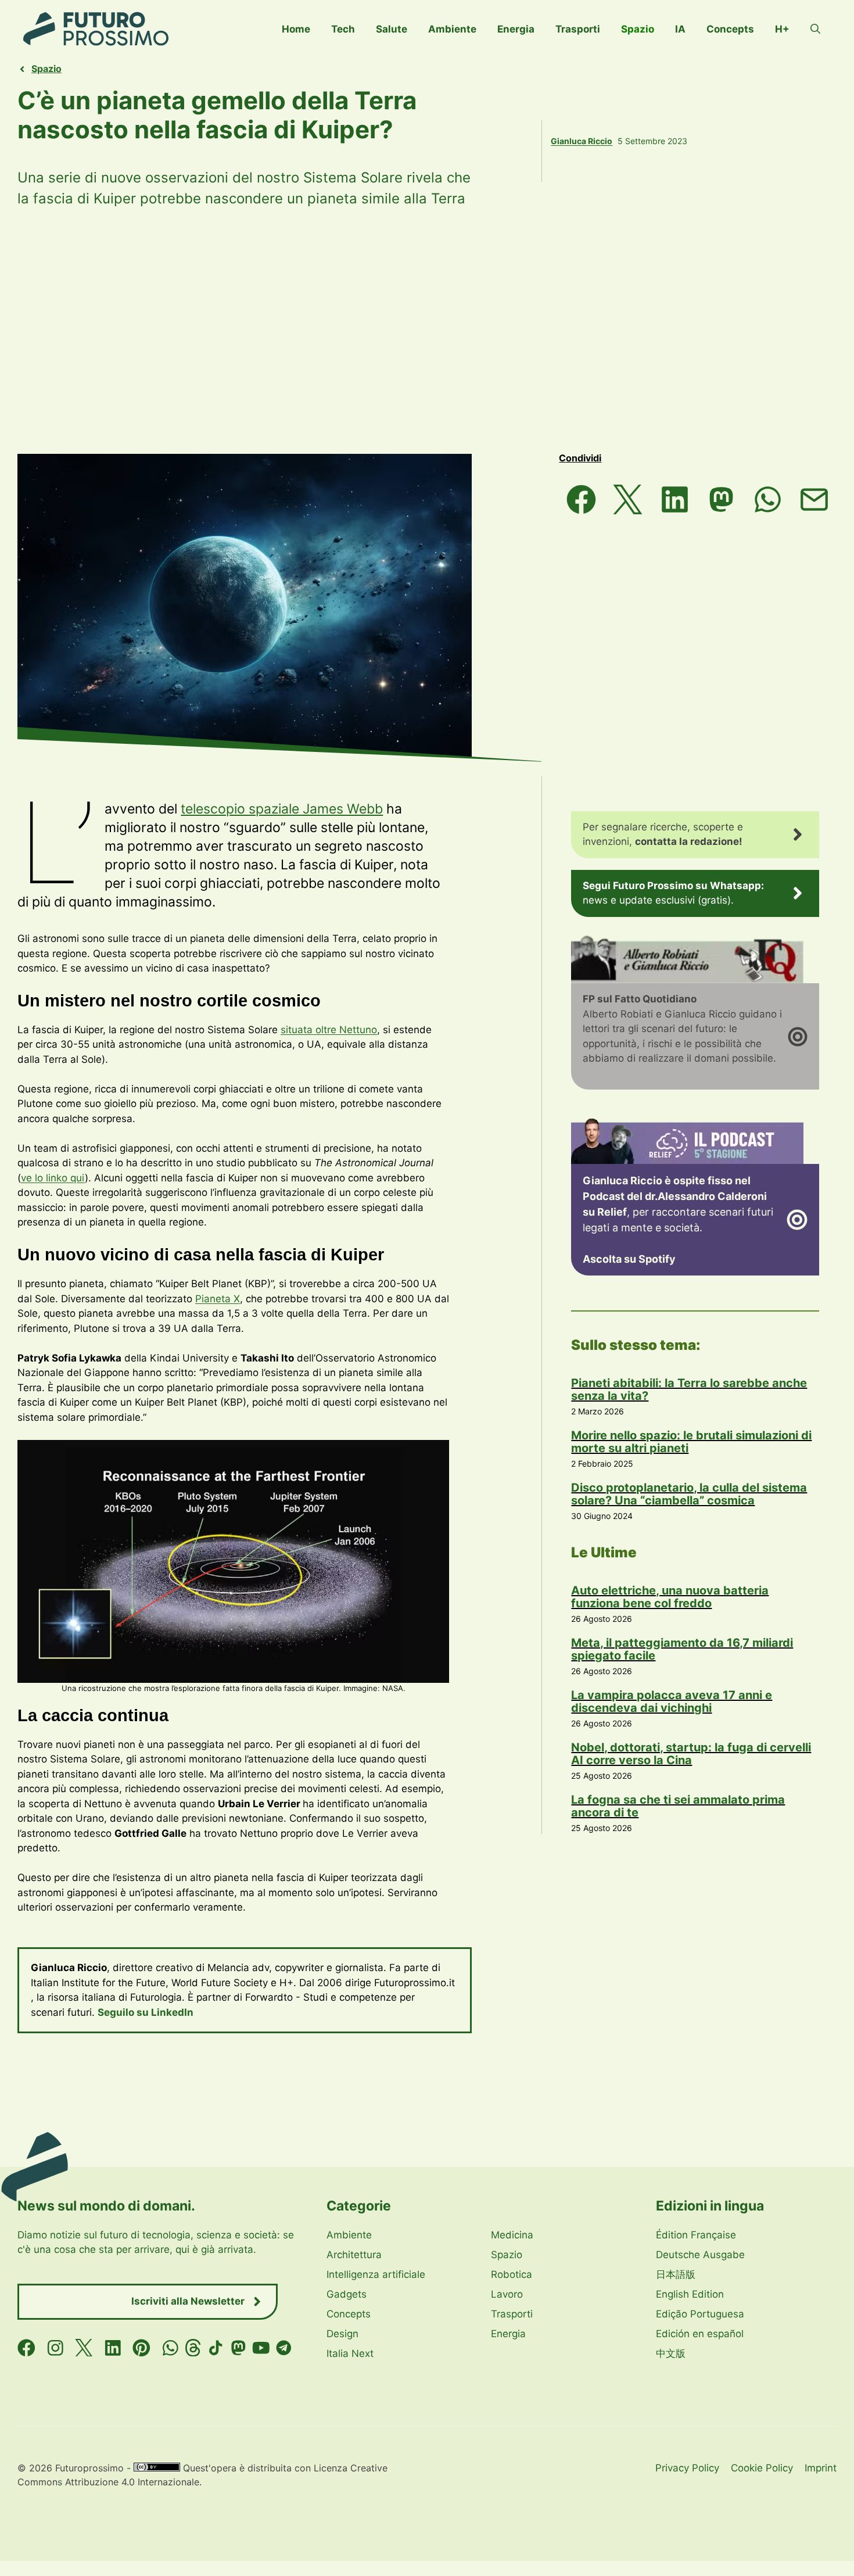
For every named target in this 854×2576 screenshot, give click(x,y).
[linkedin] (113, 2348)
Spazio (638, 29)
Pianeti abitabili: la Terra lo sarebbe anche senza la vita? (689, 1389)
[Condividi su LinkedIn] (674, 499)
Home (296, 29)
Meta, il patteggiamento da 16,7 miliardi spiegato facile (682, 1649)
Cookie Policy (762, 2468)
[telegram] (284, 2348)
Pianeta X (218, 1299)
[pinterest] (141, 2348)
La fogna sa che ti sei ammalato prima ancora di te (678, 1806)
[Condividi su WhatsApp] (767, 499)
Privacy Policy (687, 2468)
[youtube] (261, 2348)
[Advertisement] (427, 331)
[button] (815, 29)
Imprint (821, 2468)
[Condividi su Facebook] (581, 499)
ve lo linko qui (53, 1178)
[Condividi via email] (814, 499)
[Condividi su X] (628, 499)
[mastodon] (238, 2348)
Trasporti (578, 29)
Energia (516, 29)
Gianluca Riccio (582, 141)
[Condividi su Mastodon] (721, 499)
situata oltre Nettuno (329, 1030)
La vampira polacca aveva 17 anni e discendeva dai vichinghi (672, 1701)
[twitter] (84, 2348)
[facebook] (26, 2348)
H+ (782, 29)
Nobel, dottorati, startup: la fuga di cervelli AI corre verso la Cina (691, 1754)
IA (680, 29)
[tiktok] (216, 2348)
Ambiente (452, 29)
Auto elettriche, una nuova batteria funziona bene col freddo (670, 1597)
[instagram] (55, 2348)
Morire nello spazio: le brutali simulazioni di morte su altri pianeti (691, 1442)
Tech (343, 29)
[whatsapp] (171, 2348)
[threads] (193, 2348)
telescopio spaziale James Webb (282, 809)
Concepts (730, 29)
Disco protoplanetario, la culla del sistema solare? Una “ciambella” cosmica (689, 1494)
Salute (392, 29)
